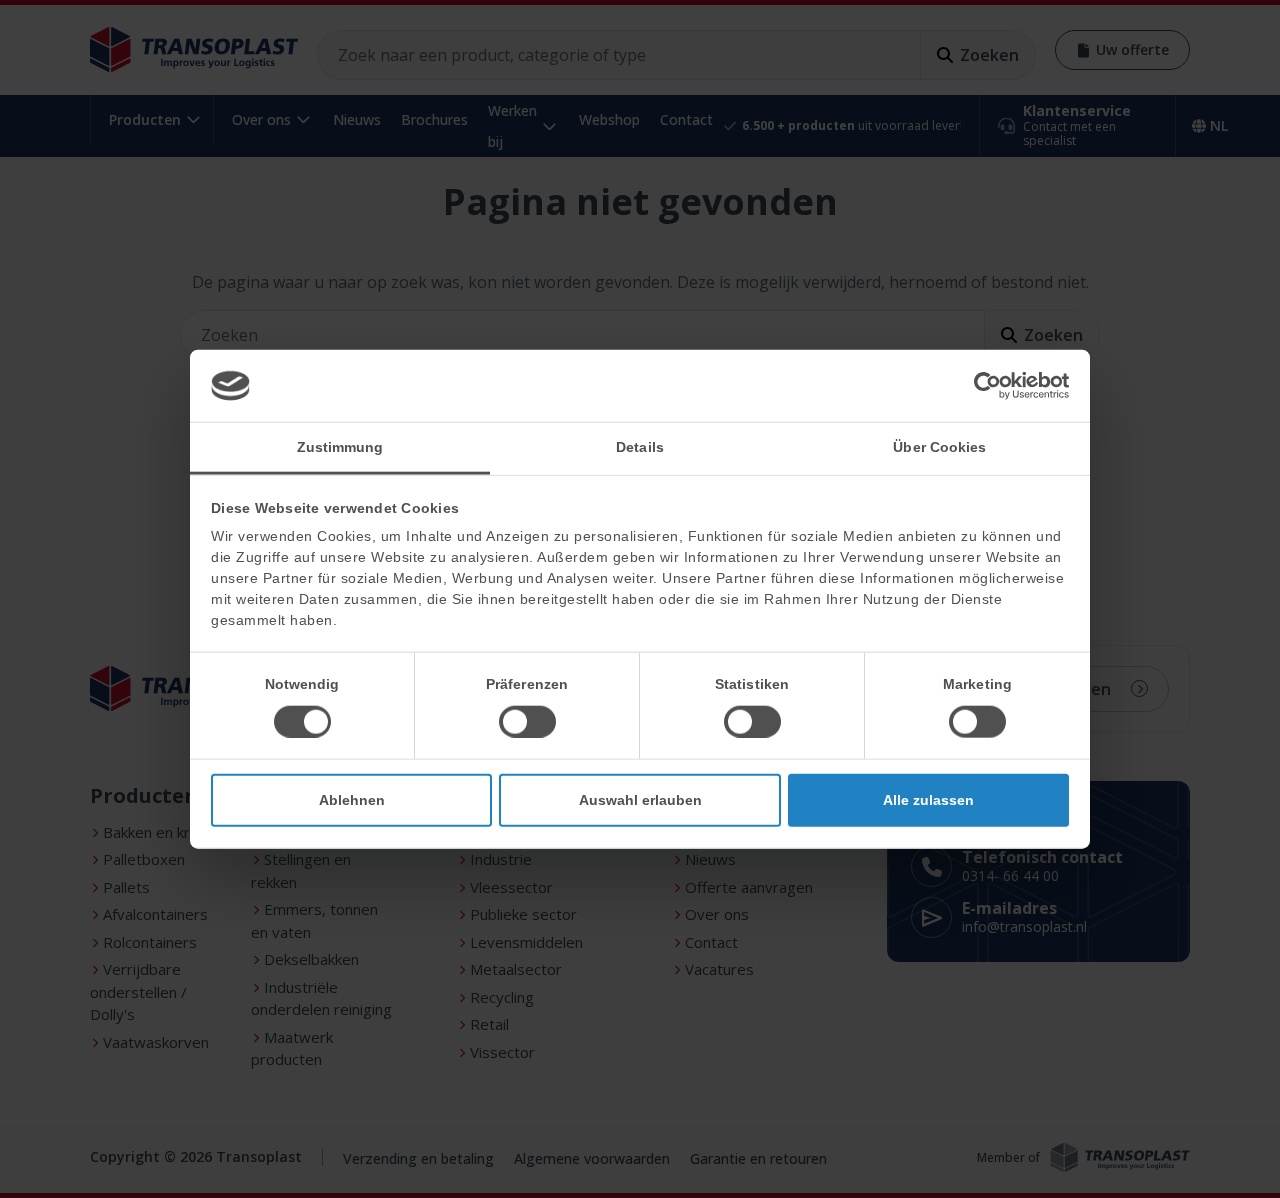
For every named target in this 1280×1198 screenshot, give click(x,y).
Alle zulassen (928, 799)
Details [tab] (640, 446)
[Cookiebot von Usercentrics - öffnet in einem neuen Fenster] (981, 386)
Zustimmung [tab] (340, 446)
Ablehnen (352, 799)
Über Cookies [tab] (939, 446)
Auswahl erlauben (640, 799)
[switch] (527, 721)
